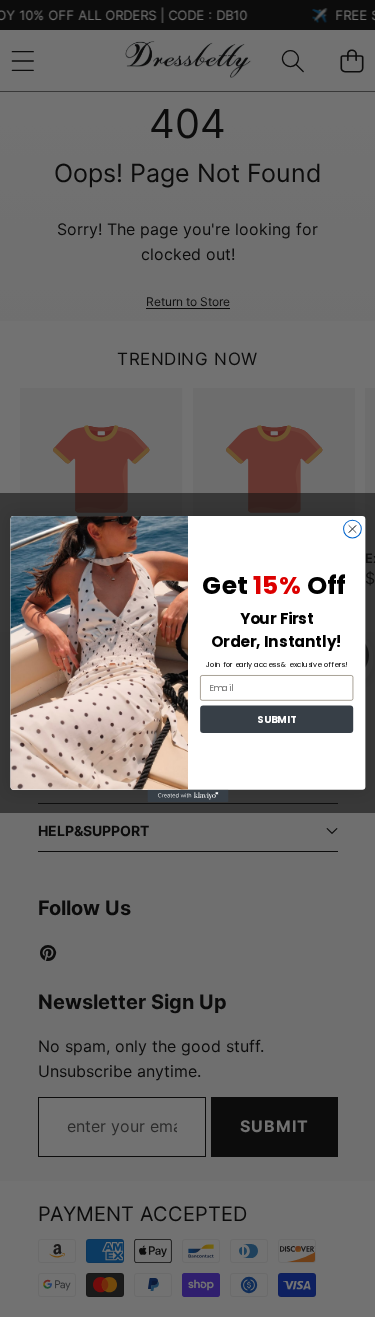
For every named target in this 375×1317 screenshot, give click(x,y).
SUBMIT (276, 719)
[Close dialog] (352, 529)
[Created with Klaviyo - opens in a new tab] (187, 795)
